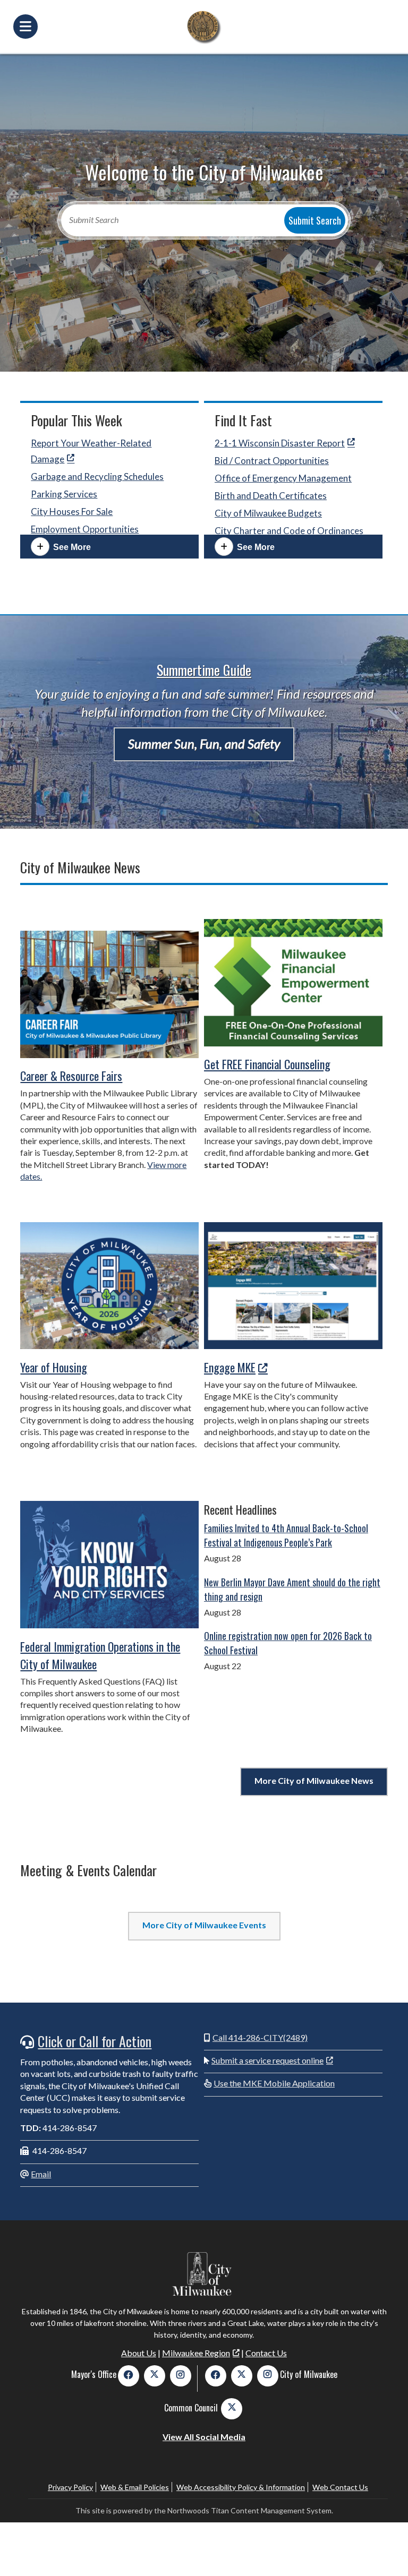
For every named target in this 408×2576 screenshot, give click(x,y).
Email (41, 2174)
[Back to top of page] (386, 2551)
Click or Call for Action (95, 2041)
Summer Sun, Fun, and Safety (204, 744)
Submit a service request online (267, 2060)
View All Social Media (204, 2437)
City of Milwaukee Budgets (268, 513)
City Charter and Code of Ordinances (289, 531)
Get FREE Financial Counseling (267, 1064)
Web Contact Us (340, 2487)
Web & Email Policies (135, 2487)
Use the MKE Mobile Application (274, 2083)
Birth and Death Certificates (271, 496)
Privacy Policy (70, 2487)
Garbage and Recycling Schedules (97, 476)
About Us (139, 2353)
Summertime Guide (204, 670)
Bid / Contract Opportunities (272, 461)
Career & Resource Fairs (71, 1076)
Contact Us (266, 2353)
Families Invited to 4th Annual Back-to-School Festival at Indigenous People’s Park (286, 1535)
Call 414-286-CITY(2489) (260, 2037)
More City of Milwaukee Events (204, 1925)
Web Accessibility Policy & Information (241, 2487)
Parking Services (64, 494)
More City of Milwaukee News (314, 1780)
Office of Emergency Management (283, 478)
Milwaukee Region (196, 2353)
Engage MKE (230, 1367)
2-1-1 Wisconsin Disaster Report (280, 443)
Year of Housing (54, 1367)
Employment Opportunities (85, 529)
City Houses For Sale (72, 512)
